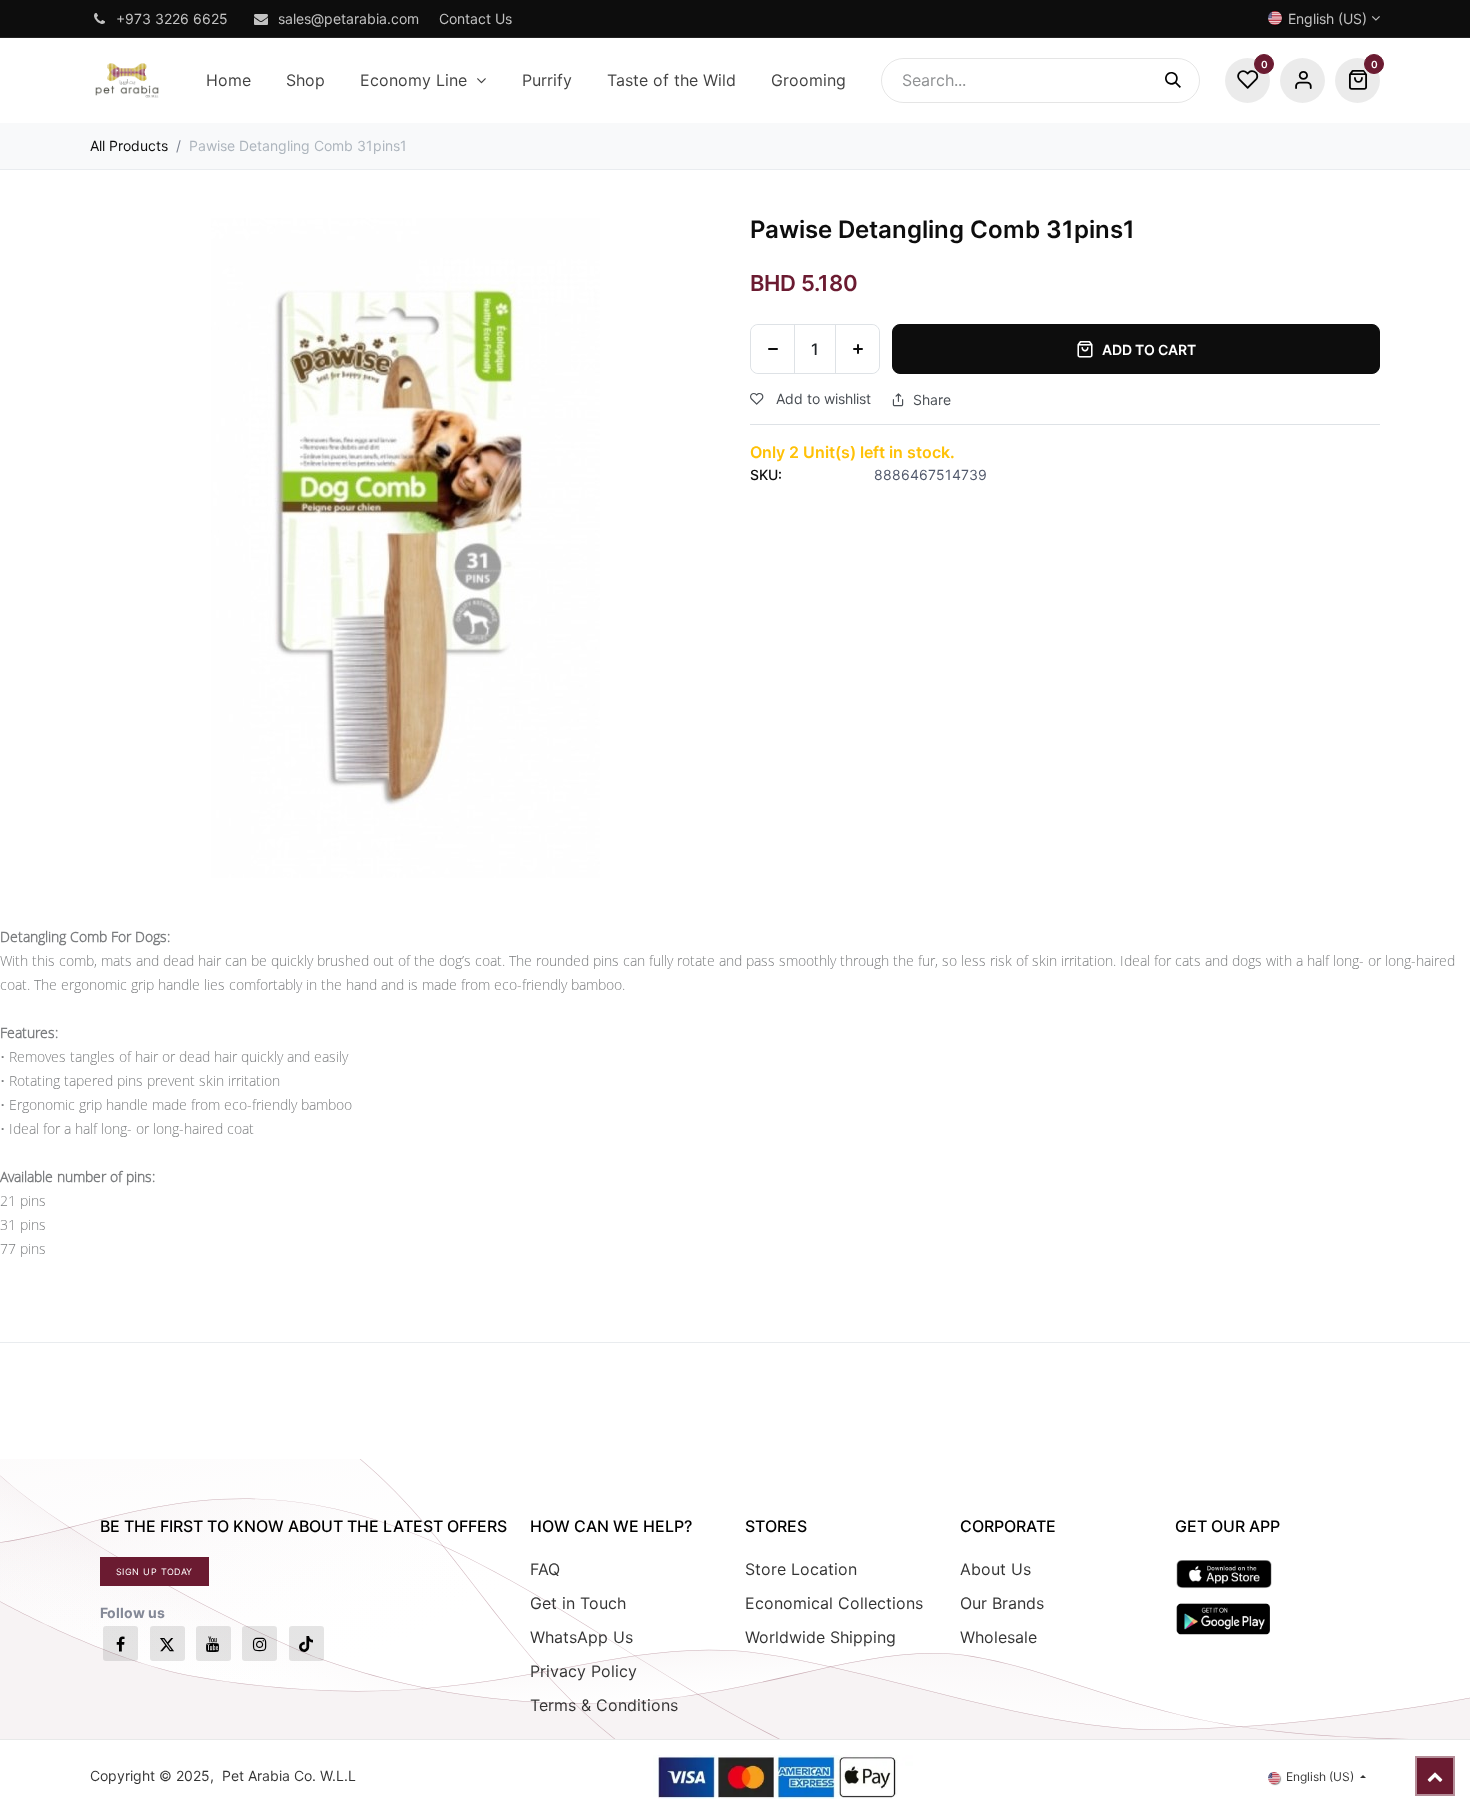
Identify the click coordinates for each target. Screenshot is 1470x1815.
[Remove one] (772, 349)
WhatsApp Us (581, 1637)
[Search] (1182, 80)
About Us (995, 1569)
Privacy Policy (583, 1671)
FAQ (545, 1569)
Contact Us (475, 18)
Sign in (1302, 80)
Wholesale (998, 1637)
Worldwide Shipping (820, 1637)
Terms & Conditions (604, 1705)
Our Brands (1002, 1603)
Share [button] (932, 400)
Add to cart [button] (1149, 349)
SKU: (766, 474)
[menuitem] (228, 80)
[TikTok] (306, 1643)
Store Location (801, 1569)
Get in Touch (578, 1603)
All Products (129, 145)
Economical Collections (834, 1603)
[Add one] (857, 349)
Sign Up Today (154, 1571)
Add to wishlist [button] (821, 398)
